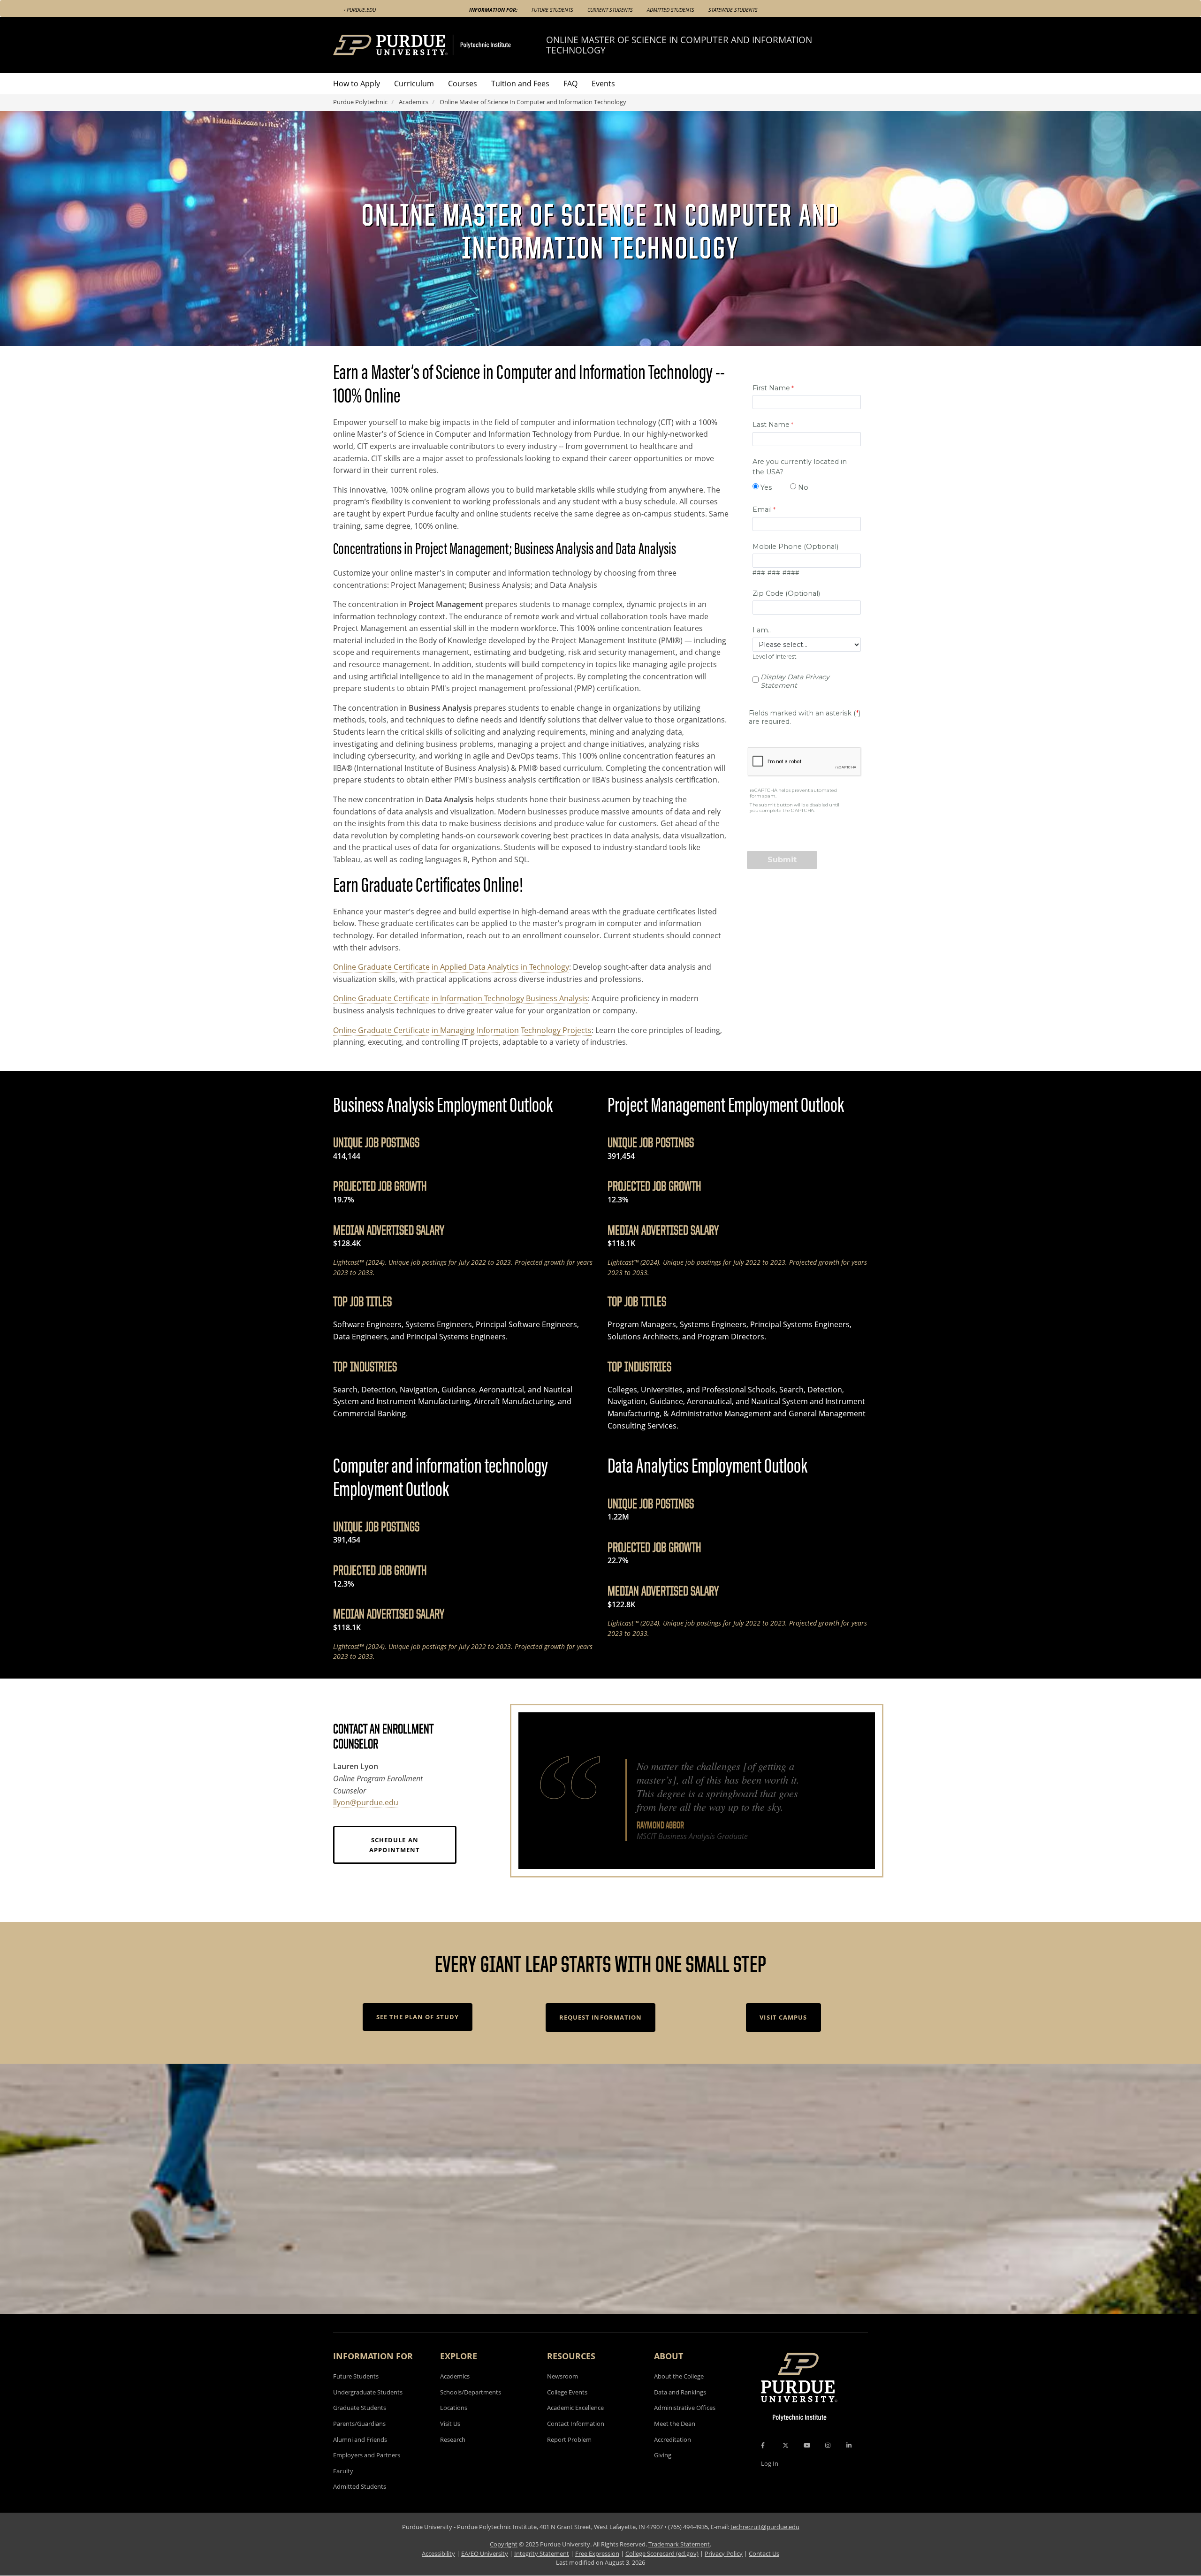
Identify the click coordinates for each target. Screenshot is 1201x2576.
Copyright (504, 2544)
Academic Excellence (575, 2408)
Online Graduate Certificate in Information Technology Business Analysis (460, 998)
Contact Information (576, 2424)
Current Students (610, 10)
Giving (663, 2455)
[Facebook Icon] (763, 2445)
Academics (414, 102)
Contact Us (764, 2553)
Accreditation (673, 2439)
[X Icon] (786, 2445)
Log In (770, 2463)
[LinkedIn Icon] (849, 2445)
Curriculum (414, 84)
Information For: (493, 10)
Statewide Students (733, 10)
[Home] (440, 45)
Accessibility (438, 2553)
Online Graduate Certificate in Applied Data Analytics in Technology (451, 967)
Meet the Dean (675, 2424)
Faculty (343, 2471)
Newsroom (562, 2376)
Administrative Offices (685, 2408)
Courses (463, 84)
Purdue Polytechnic (360, 102)
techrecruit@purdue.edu (765, 2527)
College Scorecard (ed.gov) (662, 2553)
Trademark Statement (679, 2544)
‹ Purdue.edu (360, 10)
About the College (679, 2376)
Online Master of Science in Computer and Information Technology (679, 45)
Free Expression (597, 2553)
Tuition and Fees (520, 84)
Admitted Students (671, 10)
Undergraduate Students (368, 2392)
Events (603, 84)
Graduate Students (360, 2408)
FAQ (570, 84)
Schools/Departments (471, 2392)
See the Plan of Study (418, 2017)
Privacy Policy (724, 2553)
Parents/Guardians (359, 2424)
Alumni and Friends (360, 2439)
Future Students (552, 10)
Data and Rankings (680, 2392)
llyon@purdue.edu (366, 1802)
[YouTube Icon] (807, 2445)
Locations (454, 2408)
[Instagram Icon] (828, 2445)
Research (453, 2439)
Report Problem (569, 2439)
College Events (567, 2392)
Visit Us (450, 2424)
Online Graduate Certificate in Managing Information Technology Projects (462, 1030)
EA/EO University (485, 2553)
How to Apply (357, 84)
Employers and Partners (367, 2455)
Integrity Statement (542, 2553)
